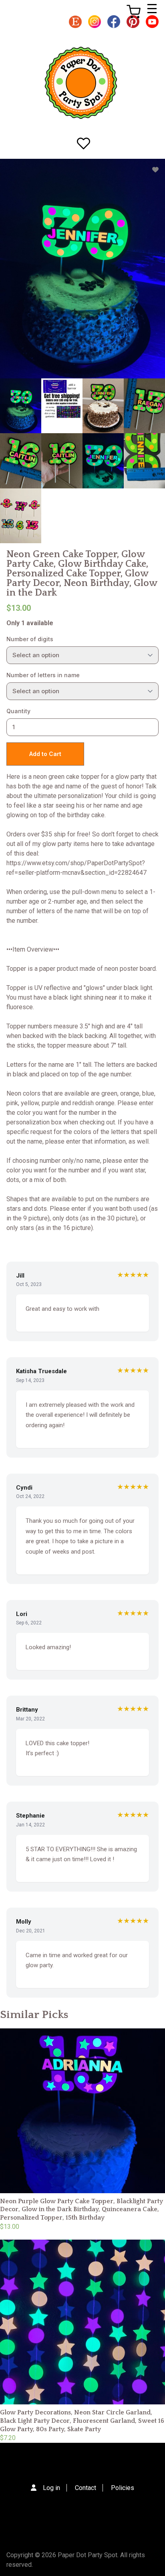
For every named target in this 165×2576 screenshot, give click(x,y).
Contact (86, 2488)
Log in (51, 2488)
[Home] (81, 83)
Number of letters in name (43, 675)
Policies (123, 2488)
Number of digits (30, 639)
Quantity (18, 711)
